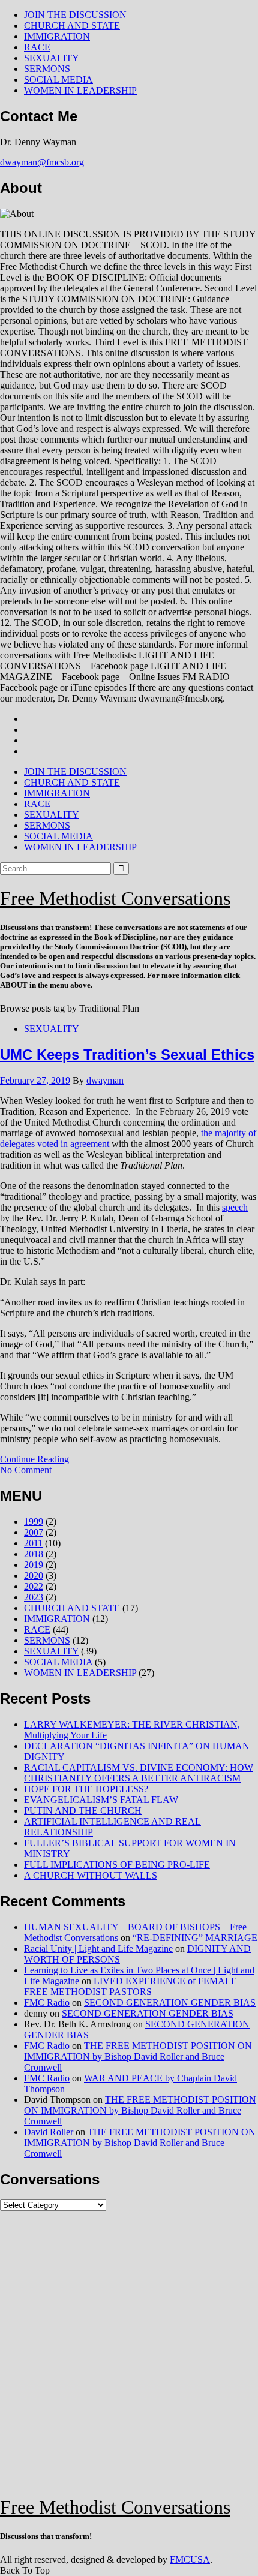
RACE (37, 47)
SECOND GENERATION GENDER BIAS (170, 2002)
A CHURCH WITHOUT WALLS (91, 1875)
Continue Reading (34, 1459)
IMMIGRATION (57, 36)
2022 (34, 1586)
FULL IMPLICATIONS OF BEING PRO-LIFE (117, 1865)
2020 (34, 1576)
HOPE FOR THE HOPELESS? (86, 1789)
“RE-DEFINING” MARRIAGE (195, 1938)
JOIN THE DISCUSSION (75, 15)
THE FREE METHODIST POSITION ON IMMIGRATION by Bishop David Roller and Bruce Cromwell (138, 2056)
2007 (34, 1532)
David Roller (49, 2132)
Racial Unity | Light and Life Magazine (98, 1948)
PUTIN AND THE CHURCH (83, 1811)
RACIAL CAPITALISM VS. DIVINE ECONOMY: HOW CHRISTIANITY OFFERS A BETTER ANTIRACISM (139, 1773)
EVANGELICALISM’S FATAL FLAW (101, 1800)
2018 (34, 1554)
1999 (34, 1522)
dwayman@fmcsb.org (42, 162)
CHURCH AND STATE (72, 25)
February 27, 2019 (35, 1080)
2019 (34, 1565)
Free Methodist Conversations (115, 898)
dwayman (105, 1080)
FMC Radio (47, 2002)
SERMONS (47, 69)
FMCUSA (190, 2560)
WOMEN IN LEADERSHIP (80, 90)
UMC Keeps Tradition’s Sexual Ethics (127, 1054)
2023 (34, 1597)
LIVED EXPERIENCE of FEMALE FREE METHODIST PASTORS (130, 1986)
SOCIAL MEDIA (58, 79)
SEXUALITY (52, 58)
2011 (33, 1543)
